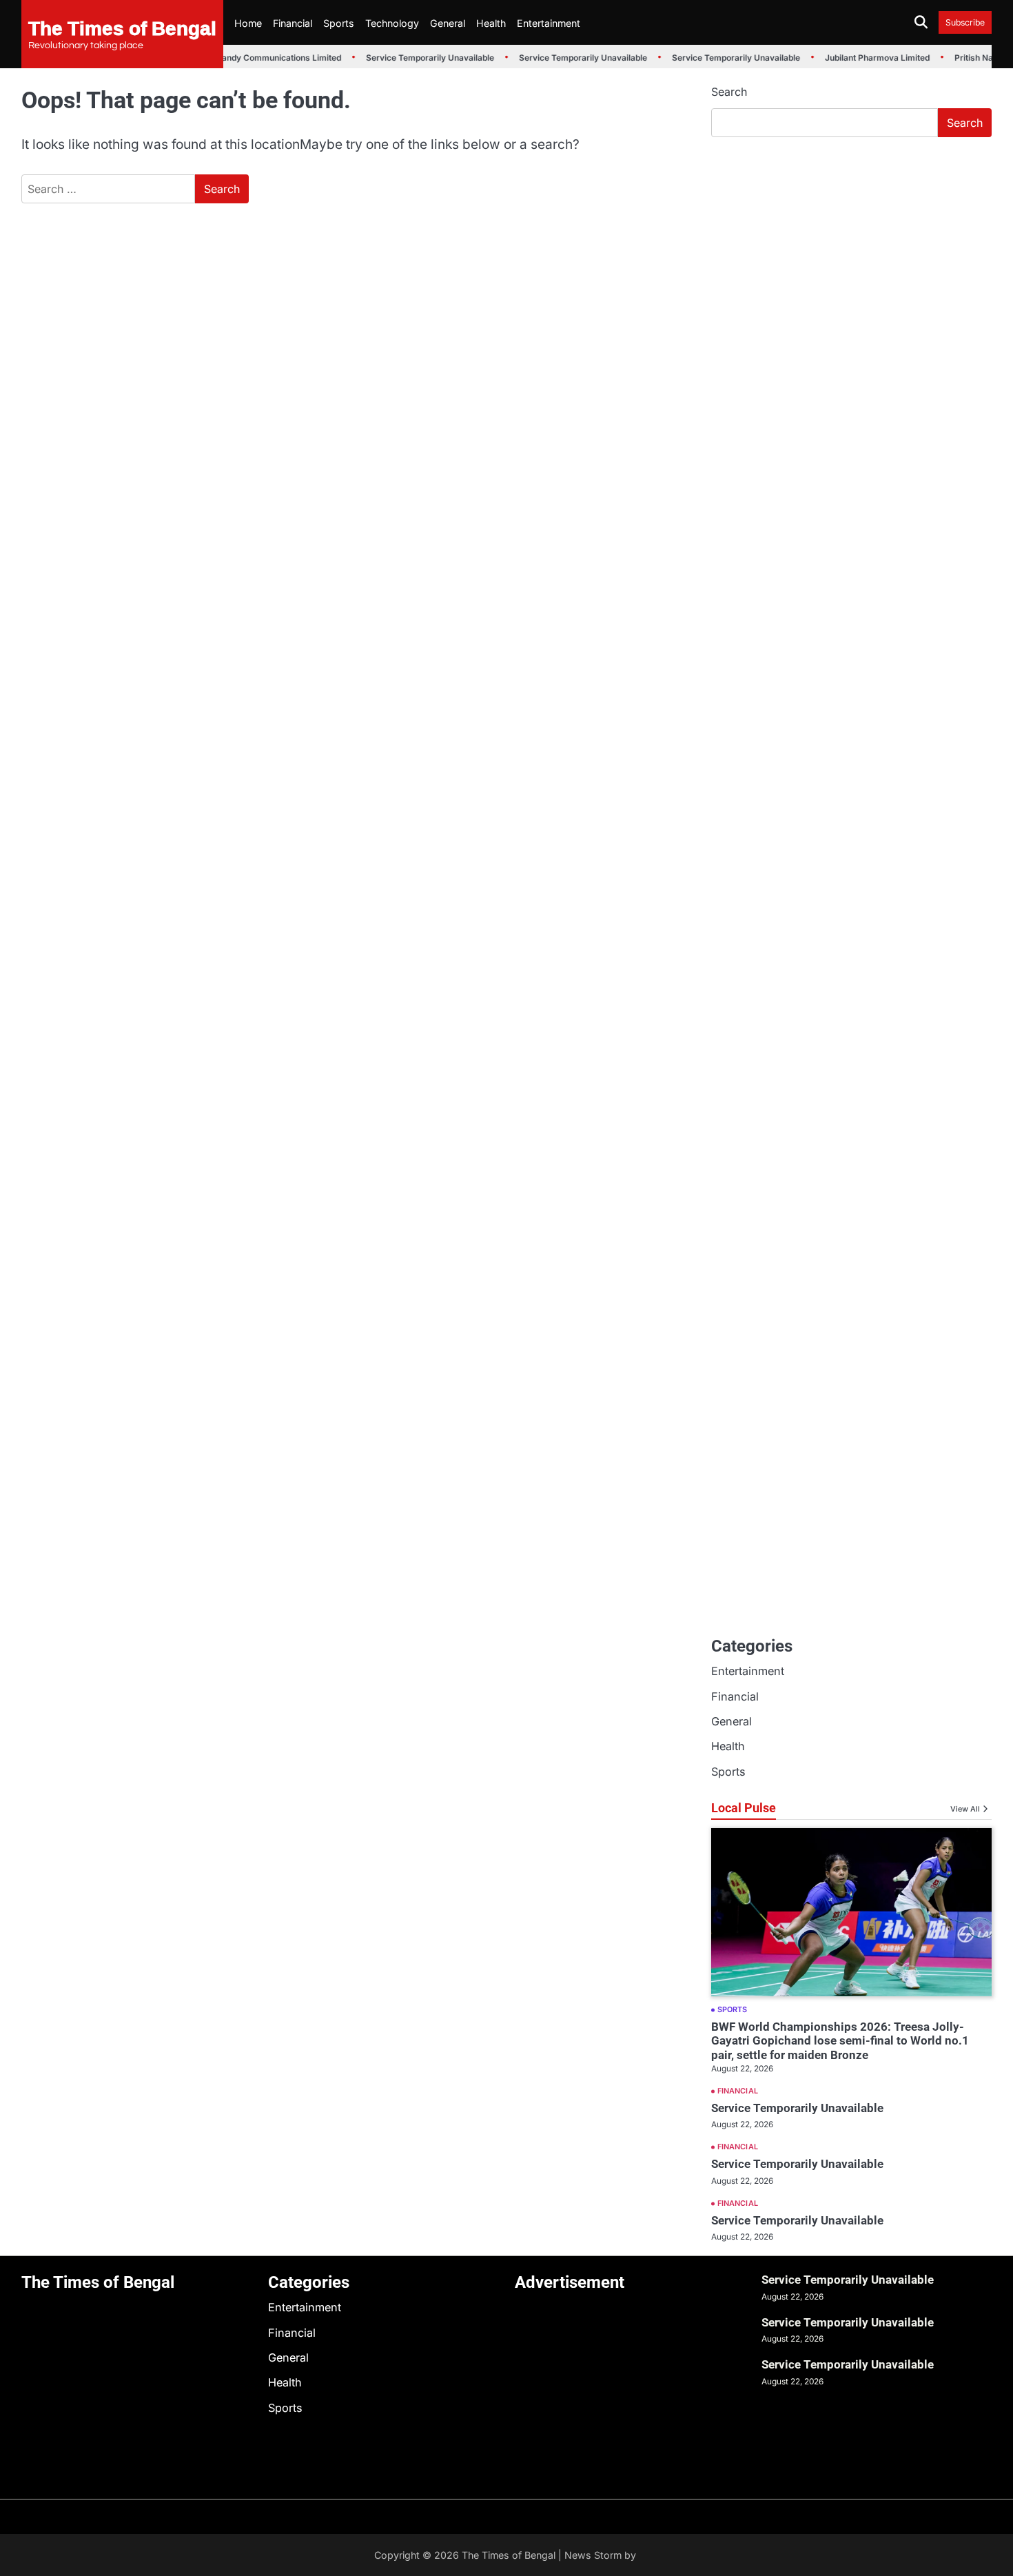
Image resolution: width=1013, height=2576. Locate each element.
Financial (293, 23)
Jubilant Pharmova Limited (869, 58)
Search (729, 92)
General (448, 23)
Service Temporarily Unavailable (422, 58)
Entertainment (549, 23)
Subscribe (965, 22)
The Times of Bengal (122, 28)
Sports (339, 23)
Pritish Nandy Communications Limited (256, 58)
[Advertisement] (851, 252)
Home (248, 23)
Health (491, 23)
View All (965, 1809)
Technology (392, 23)
